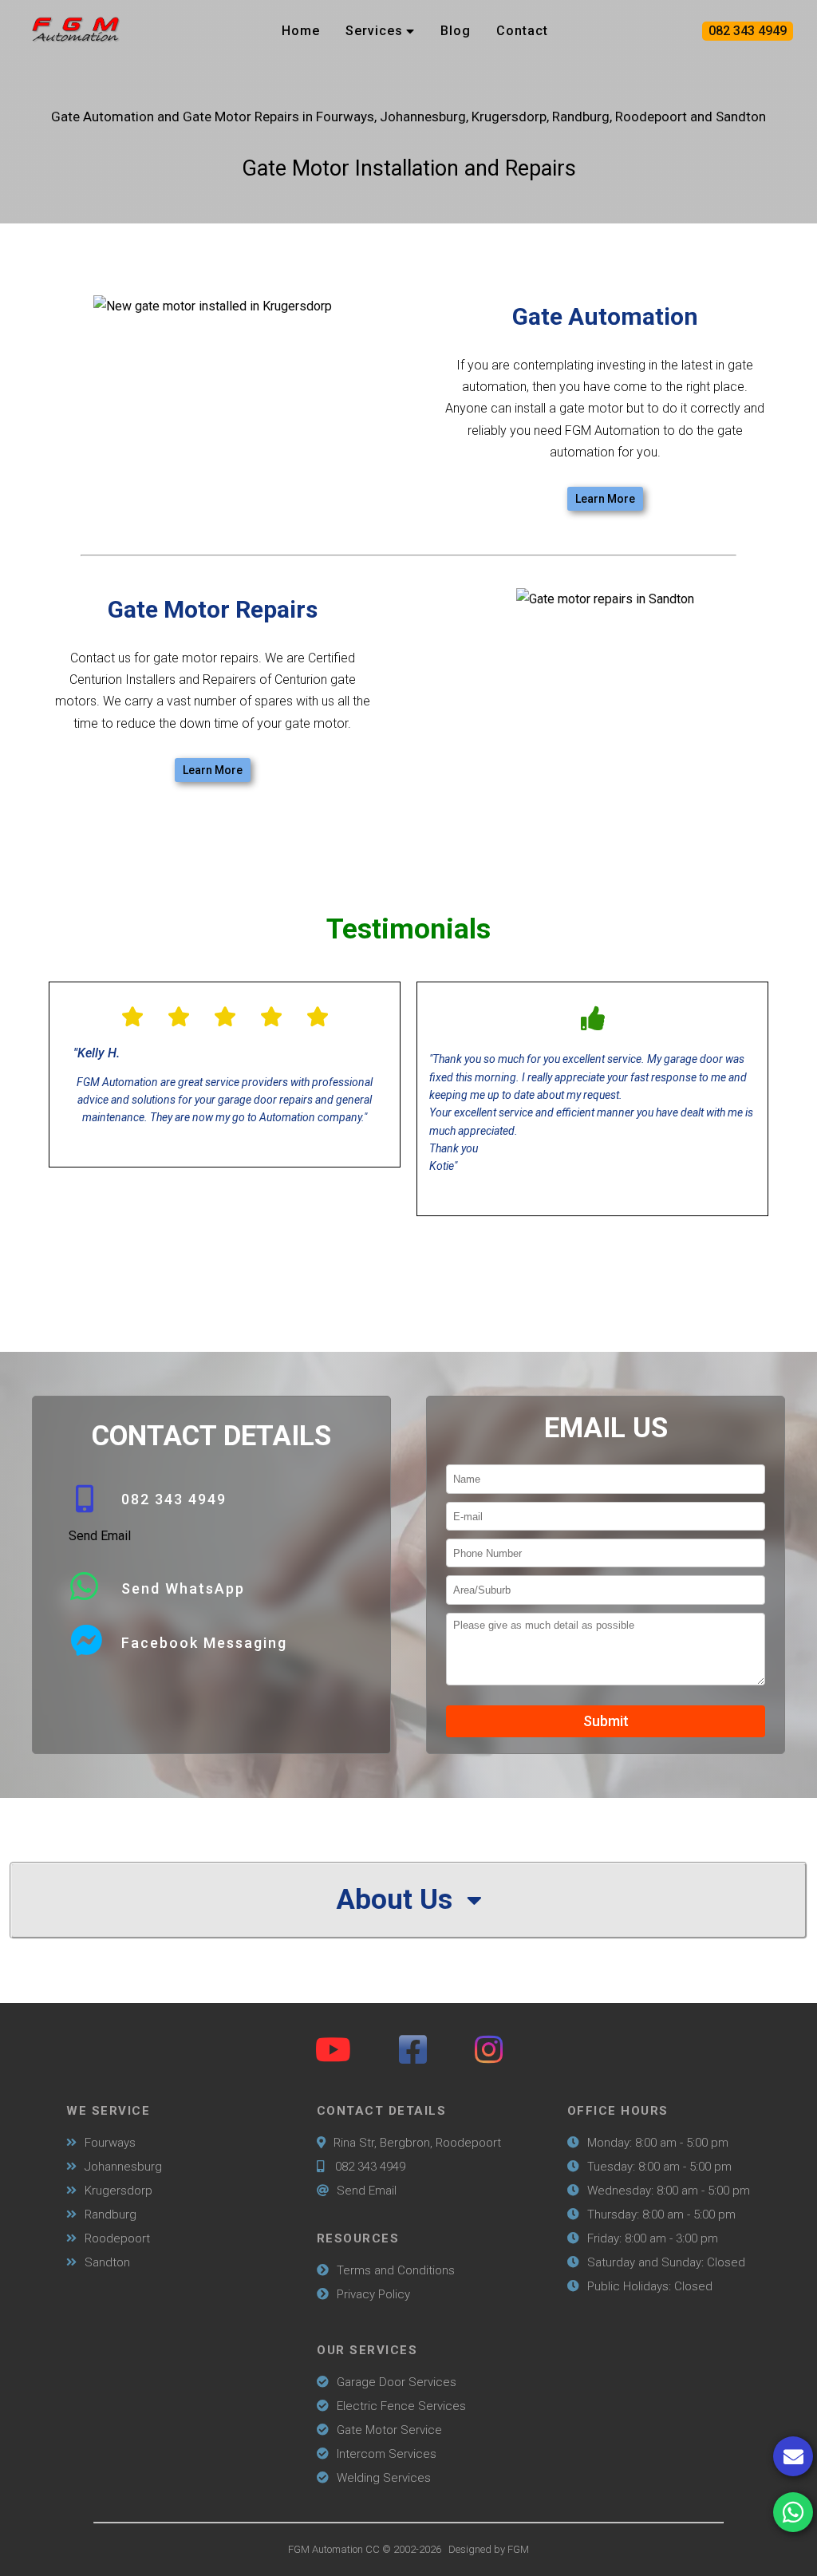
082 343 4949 (748, 31)
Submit (606, 1721)
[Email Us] (793, 2456)
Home (301, 31)
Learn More (605, 499)
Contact (522, 31)
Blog (456, 31)
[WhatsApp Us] (793, 2512)
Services (374, 31)
